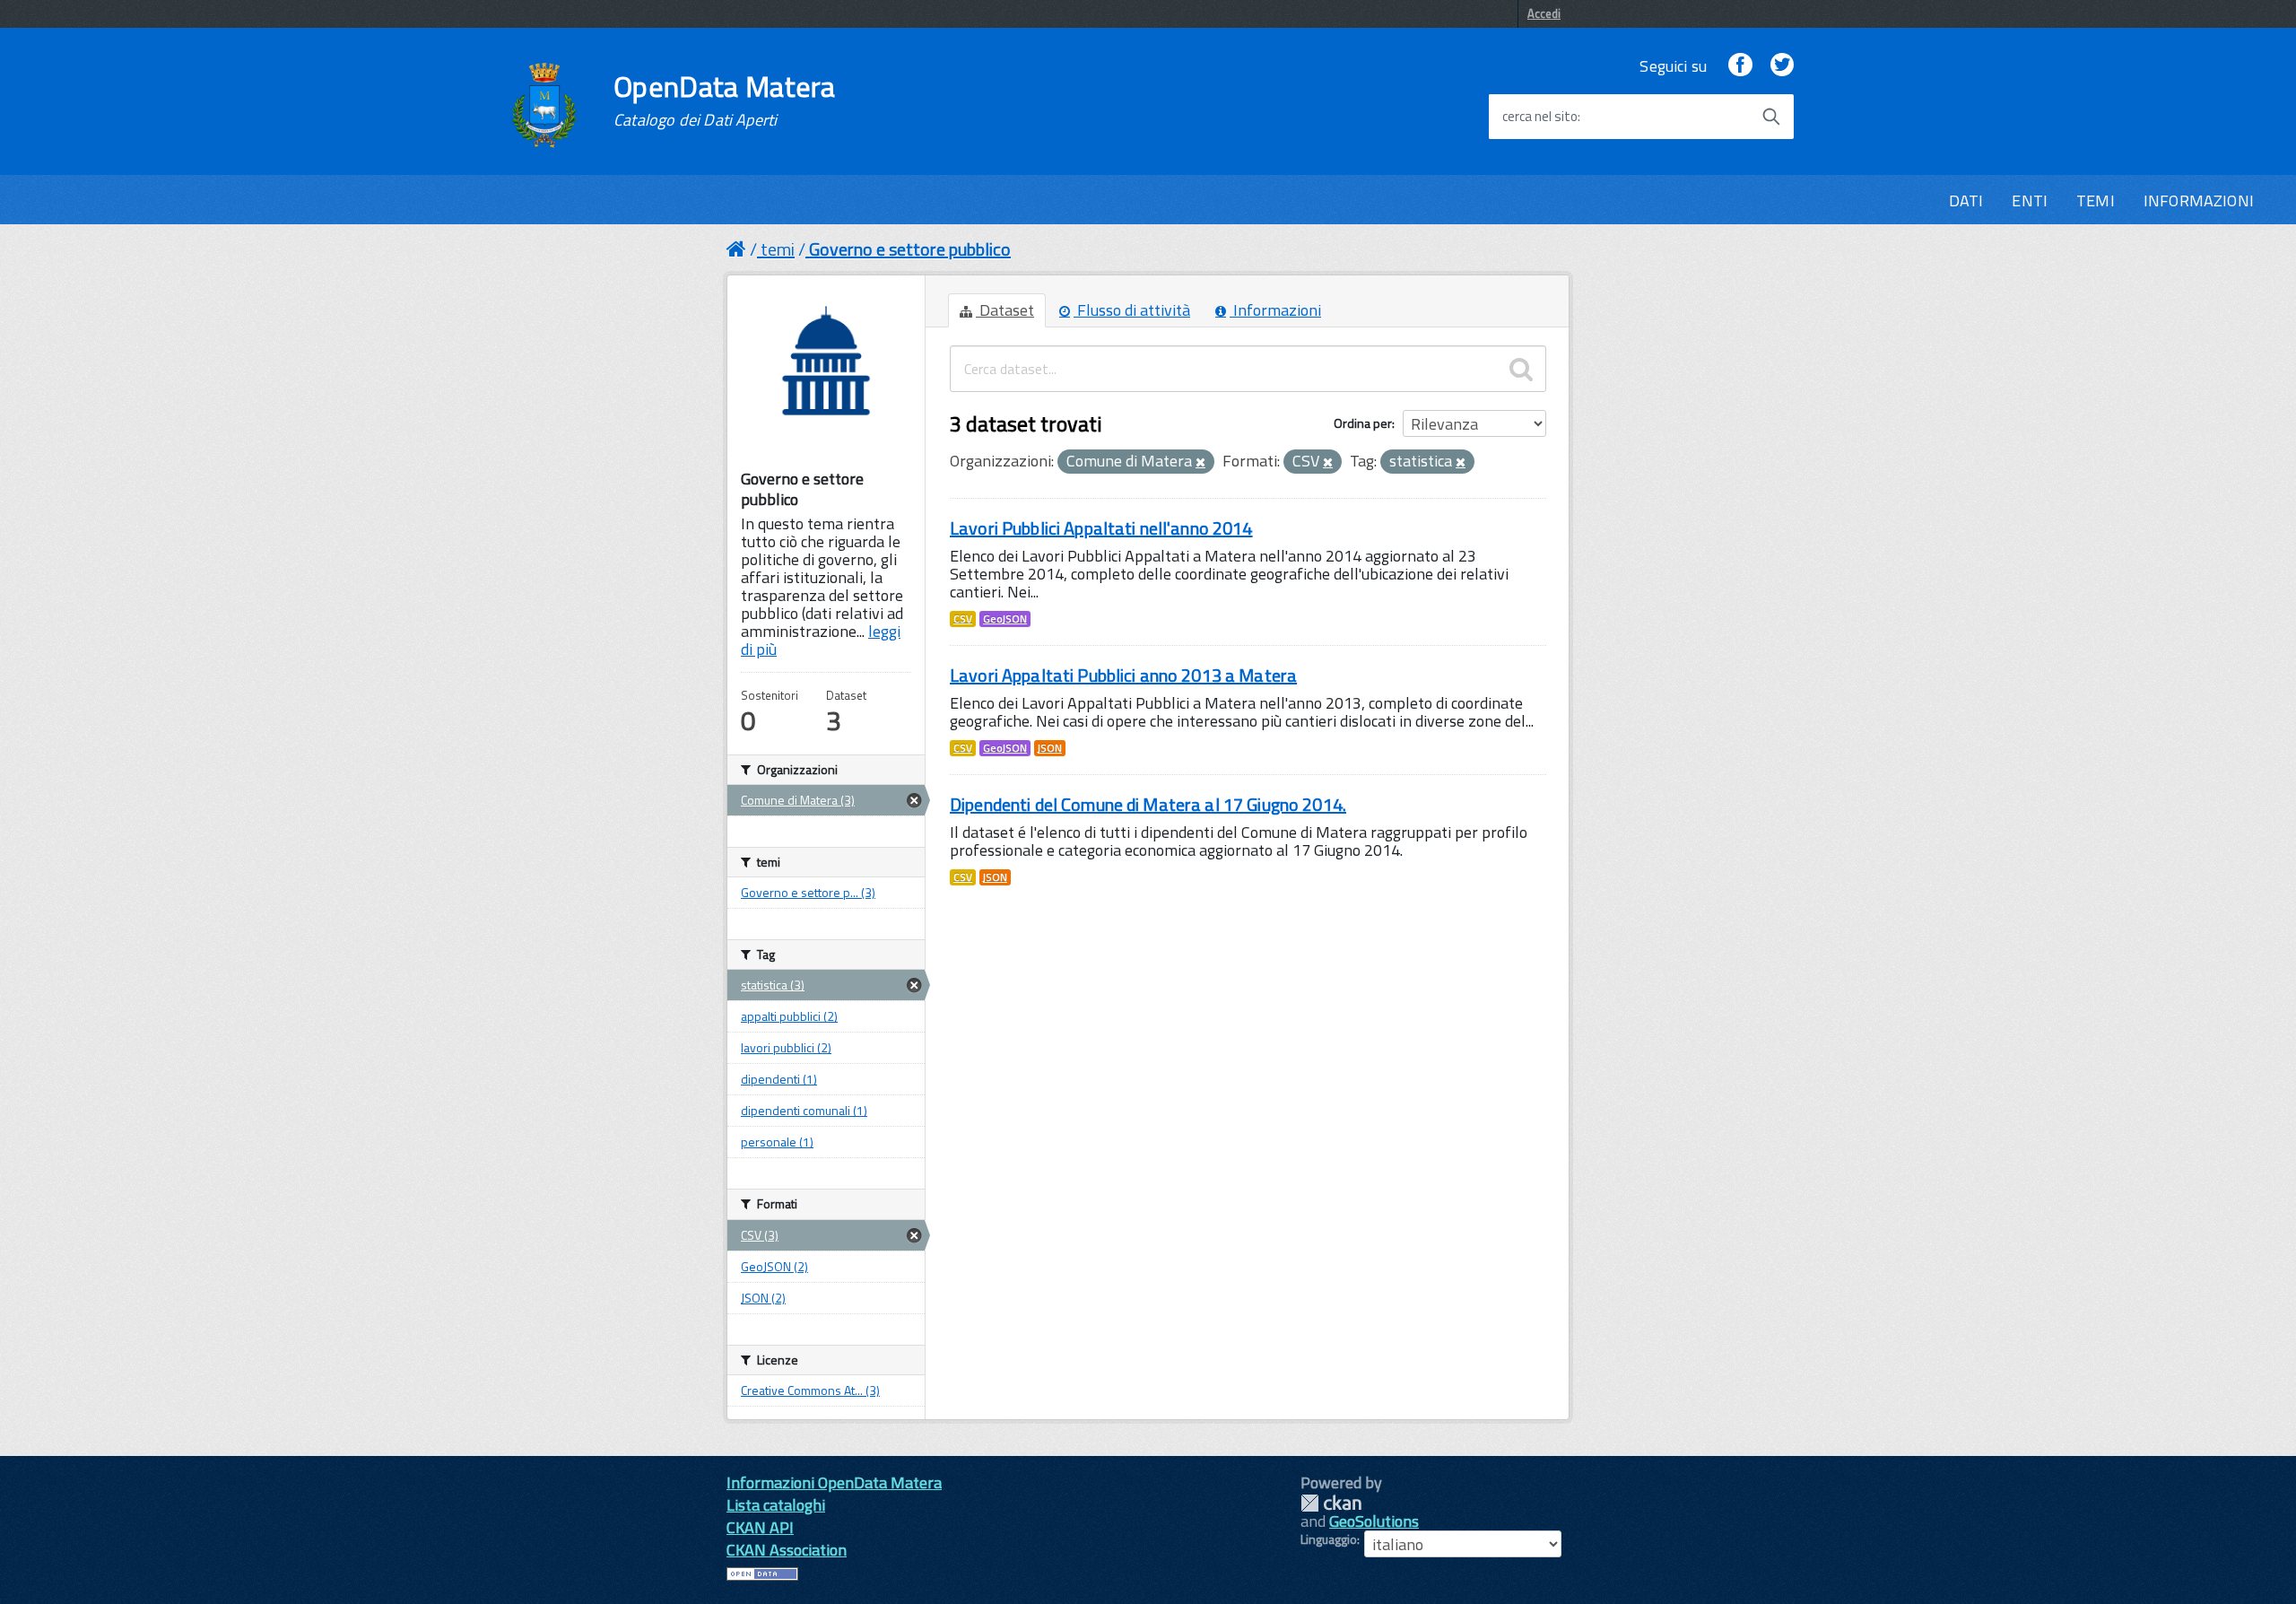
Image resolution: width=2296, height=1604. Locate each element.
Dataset (1005, 310)
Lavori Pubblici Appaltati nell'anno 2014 (1101, 528)
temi (778, 249)
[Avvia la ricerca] (1771, 117)
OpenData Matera (725, 100)
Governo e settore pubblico (910, 249)
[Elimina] (1200, 463)
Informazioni (1275, 310)
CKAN (1331, 1503)
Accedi (1544, 13)
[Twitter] (1782, 66)
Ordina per (1363, 423)
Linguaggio (1329, 1539)
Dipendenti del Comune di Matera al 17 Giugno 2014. (1148, 804)
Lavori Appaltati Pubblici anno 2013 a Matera (1123, 675)
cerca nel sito (1540, 117)
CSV (963, 619)
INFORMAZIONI (2199, 200)
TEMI (2096, 200)
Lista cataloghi (776, 1505)
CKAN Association (787, 1550)
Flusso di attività (1132, 310)
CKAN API (760, 1527)
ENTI (2030, 200)
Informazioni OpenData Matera (834, 1482)
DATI (1966, 200)
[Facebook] (1740, 66)
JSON (1050, 748)
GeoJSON (1005, 619)
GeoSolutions (1374, 1521)
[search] (1521, 369)
